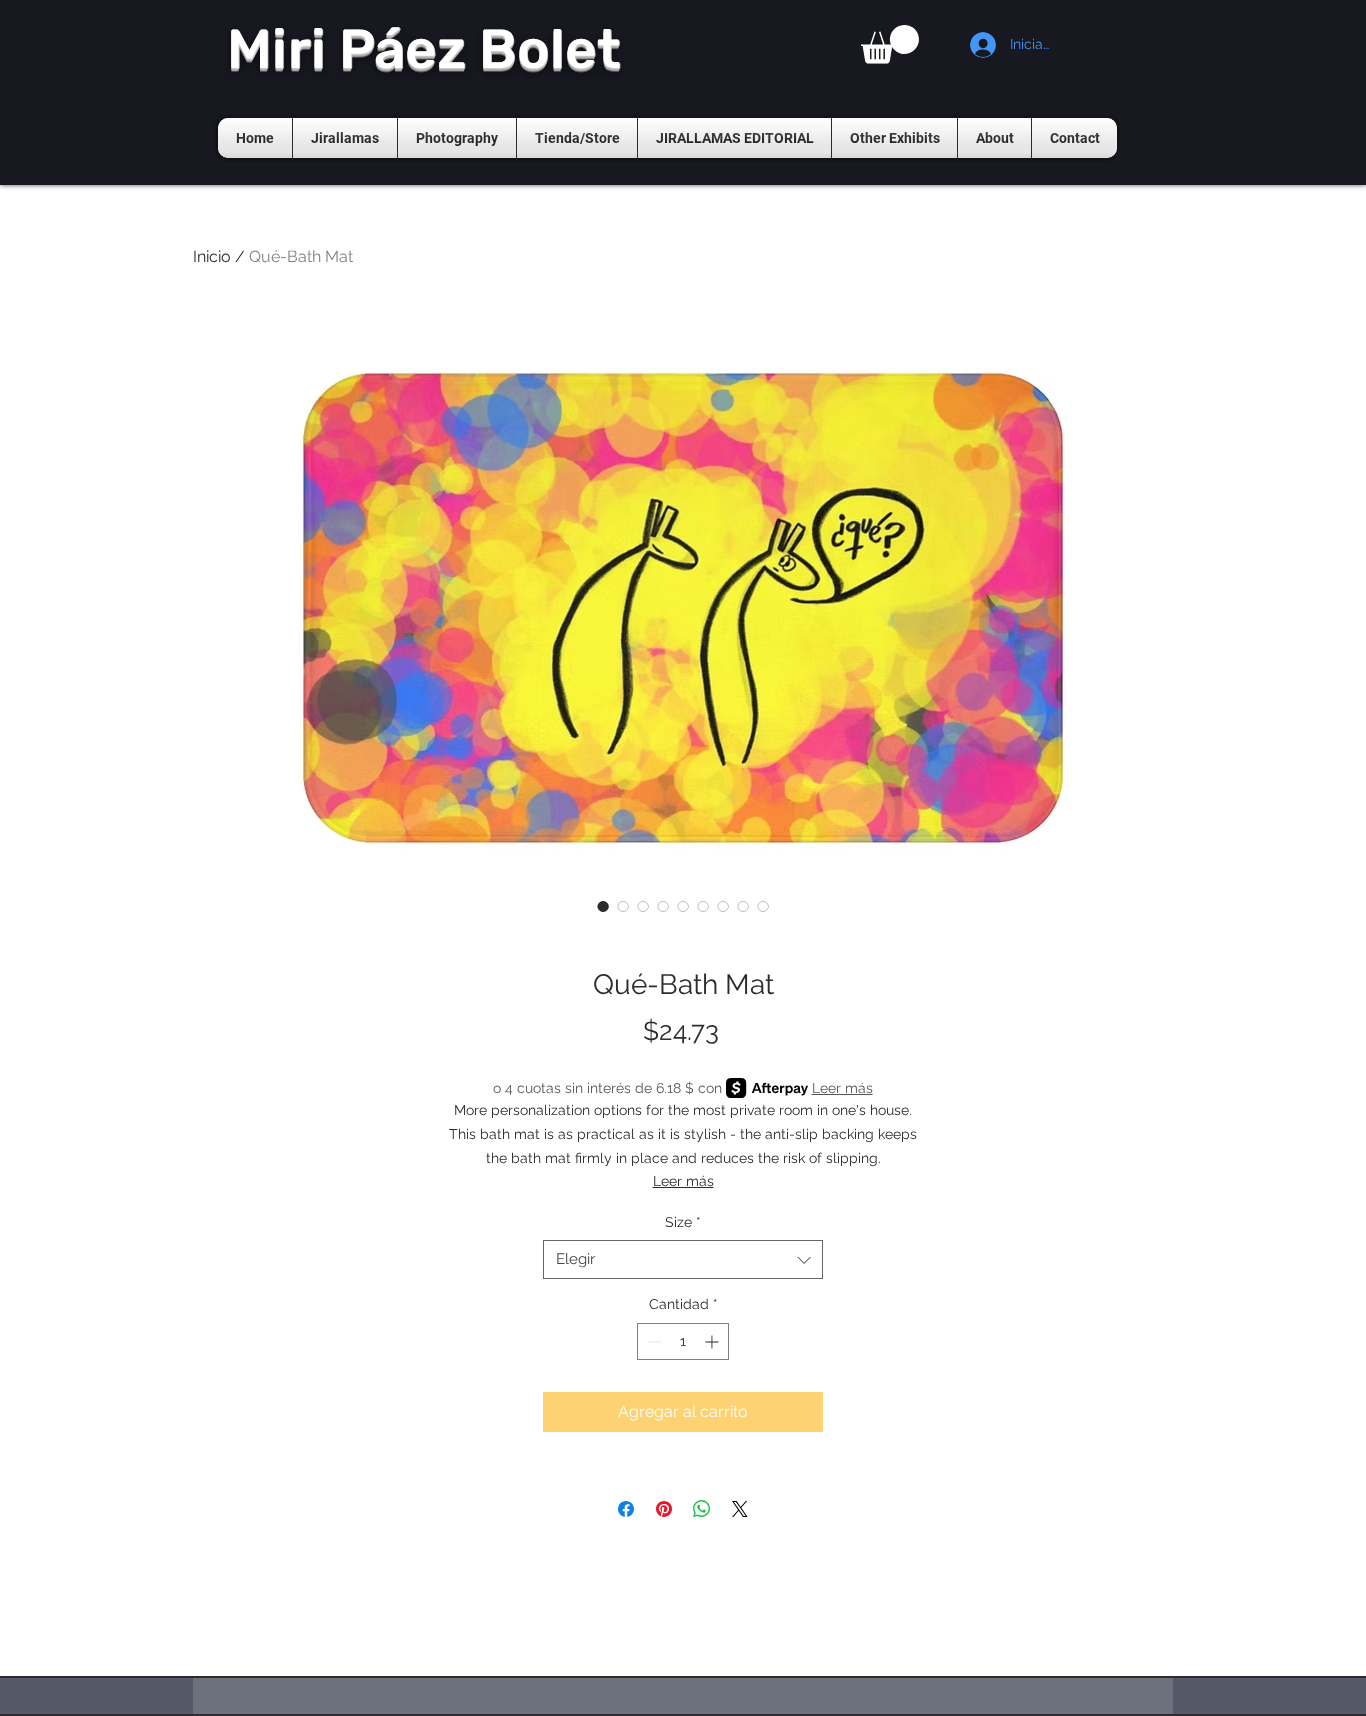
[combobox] (683, 1259)
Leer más (842, 1088)
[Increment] (713, 1341)
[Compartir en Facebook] (626, 1509)
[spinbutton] (683, 1341)
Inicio (212, 256)
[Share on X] (740, 1509)
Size (683, 1222)
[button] (890, 44)
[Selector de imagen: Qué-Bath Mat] (603, 906)
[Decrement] (652, 1341)
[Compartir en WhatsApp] (702, 1509)
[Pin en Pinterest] (664, 1509)
